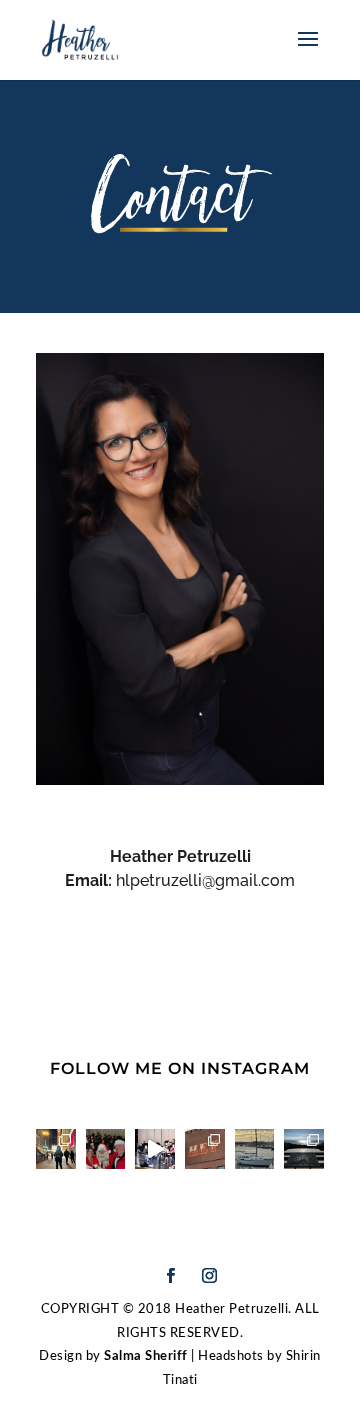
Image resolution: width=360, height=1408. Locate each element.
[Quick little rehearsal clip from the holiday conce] (155, 1149)
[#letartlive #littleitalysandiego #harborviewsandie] (205, 1149)
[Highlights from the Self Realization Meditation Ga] (304, 1149)
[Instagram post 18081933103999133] (255, 1149)
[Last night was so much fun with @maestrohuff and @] (106, 1149)
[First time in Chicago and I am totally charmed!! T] (56, 1149)
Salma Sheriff (147, 1356)
